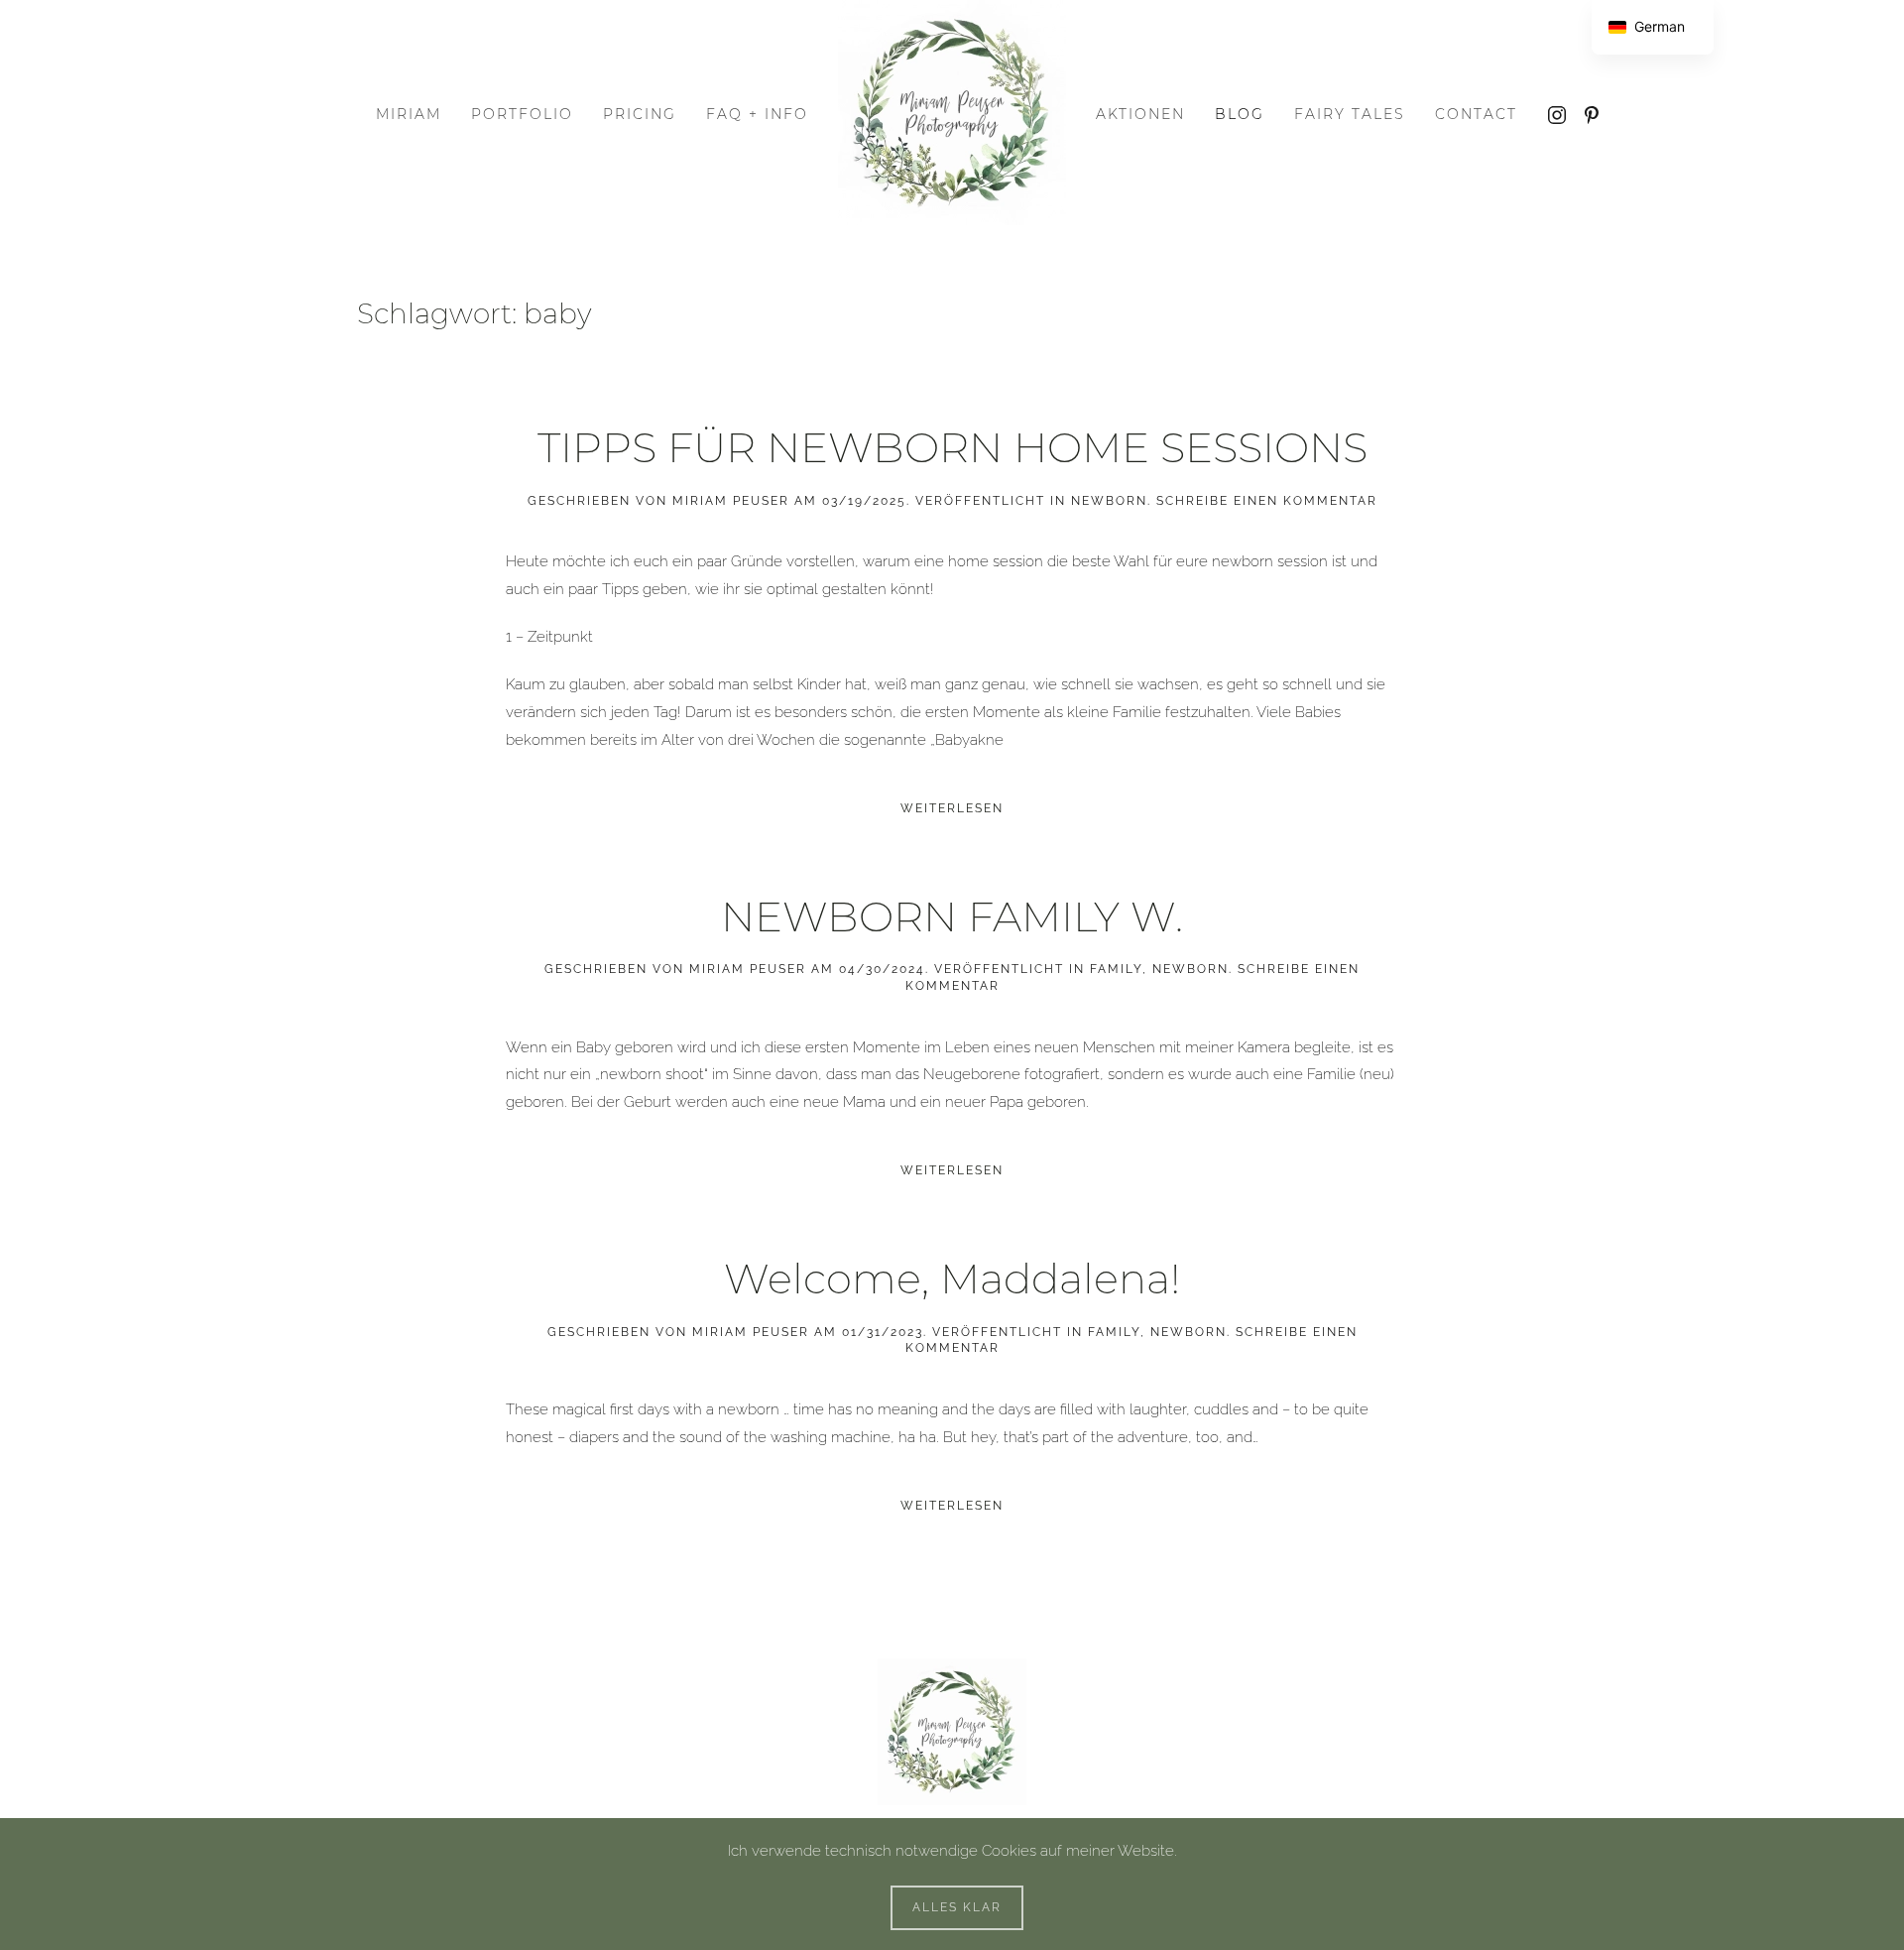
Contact (1476, 114)
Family (1116, 969)
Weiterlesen (952, 808)
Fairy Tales (1350, 114)
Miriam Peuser (731, 501)
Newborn (1109, 501)
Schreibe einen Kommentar (1267, 501)
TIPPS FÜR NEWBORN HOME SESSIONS (952, 447)
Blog (1240, 114)
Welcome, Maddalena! (952, 1279)
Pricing (640, 114)
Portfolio (522, 114)
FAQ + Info (757, 114)
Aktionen (1140, 114)
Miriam (409, 114)
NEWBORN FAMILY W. (952, 916)
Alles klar (957, 1907)
